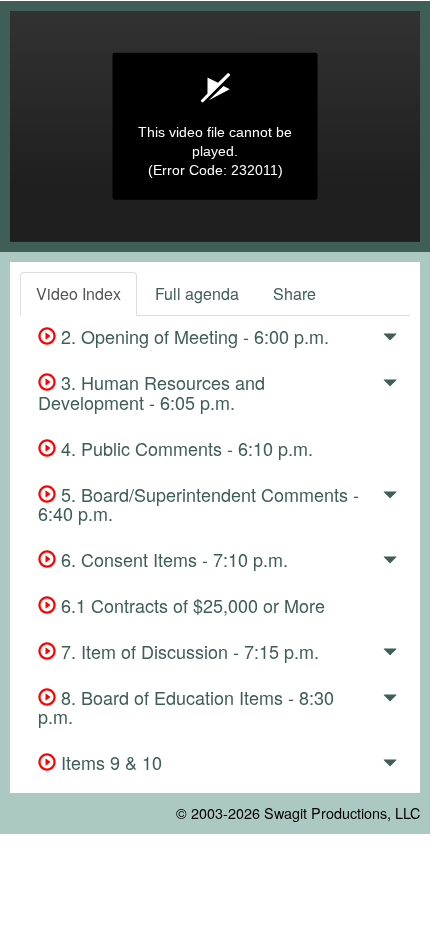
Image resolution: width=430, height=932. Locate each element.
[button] (390, 340)
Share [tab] (294, 293)
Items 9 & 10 (109, 762)
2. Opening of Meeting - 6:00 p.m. (192, 336)
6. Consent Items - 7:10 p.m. (172, 559)
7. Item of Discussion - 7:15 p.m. (187, 651)
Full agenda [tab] (197, 293)
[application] (215, 126)
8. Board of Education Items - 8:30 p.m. (186, 707)
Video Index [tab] (78, 293)
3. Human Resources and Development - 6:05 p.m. (151, 392)
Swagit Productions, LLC (342, 812)
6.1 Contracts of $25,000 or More (190, 605)
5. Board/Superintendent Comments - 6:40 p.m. (198, 504)
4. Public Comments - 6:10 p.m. (184, 448)
